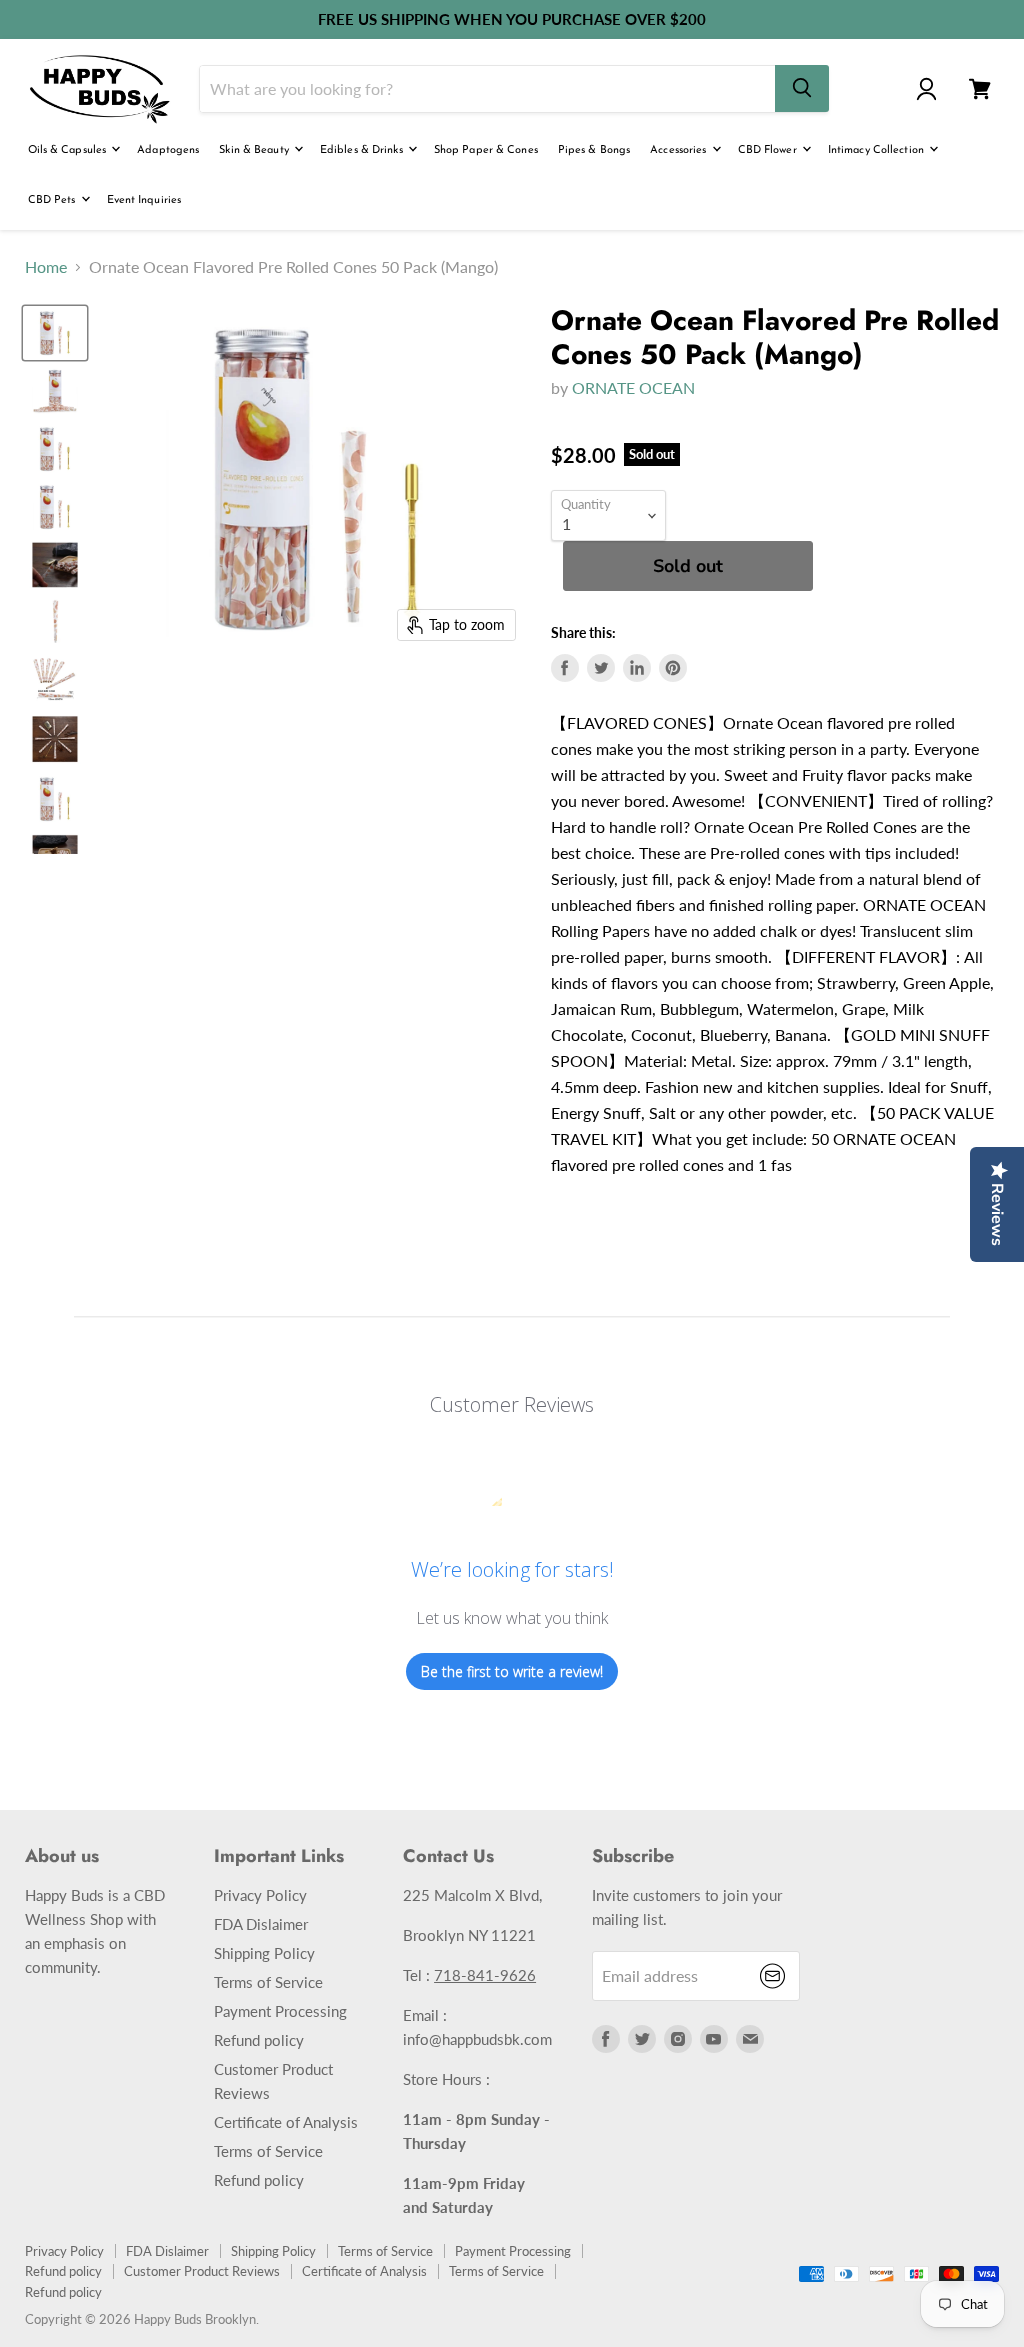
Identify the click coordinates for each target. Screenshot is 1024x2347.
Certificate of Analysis (286, 2122)
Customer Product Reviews (202, 2271)
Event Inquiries (144, 200)
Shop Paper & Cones (486, 150)
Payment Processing (280, 2011)
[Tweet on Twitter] (601, 668)
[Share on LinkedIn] (637, 668)
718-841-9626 (485, 1975)
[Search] (802, 88)
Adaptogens (168, 150)
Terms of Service (268, 1982)
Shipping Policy (264, 1953)
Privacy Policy (260, 1895)
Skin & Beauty (255, 150)
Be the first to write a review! (512, 1671)
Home (46, 267)
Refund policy (259, 2040)
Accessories (679, 150)
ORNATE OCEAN (633, 387)
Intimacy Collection (877, 150)
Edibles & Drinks (363, 150)
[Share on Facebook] (565, 668)
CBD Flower (769, 150)
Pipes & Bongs (594, 150)
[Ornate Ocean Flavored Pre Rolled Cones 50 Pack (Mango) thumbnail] (55, 333)
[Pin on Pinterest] (673, 668)
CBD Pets (53, 200)
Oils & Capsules (69, 150)
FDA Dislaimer (261, 1924)
